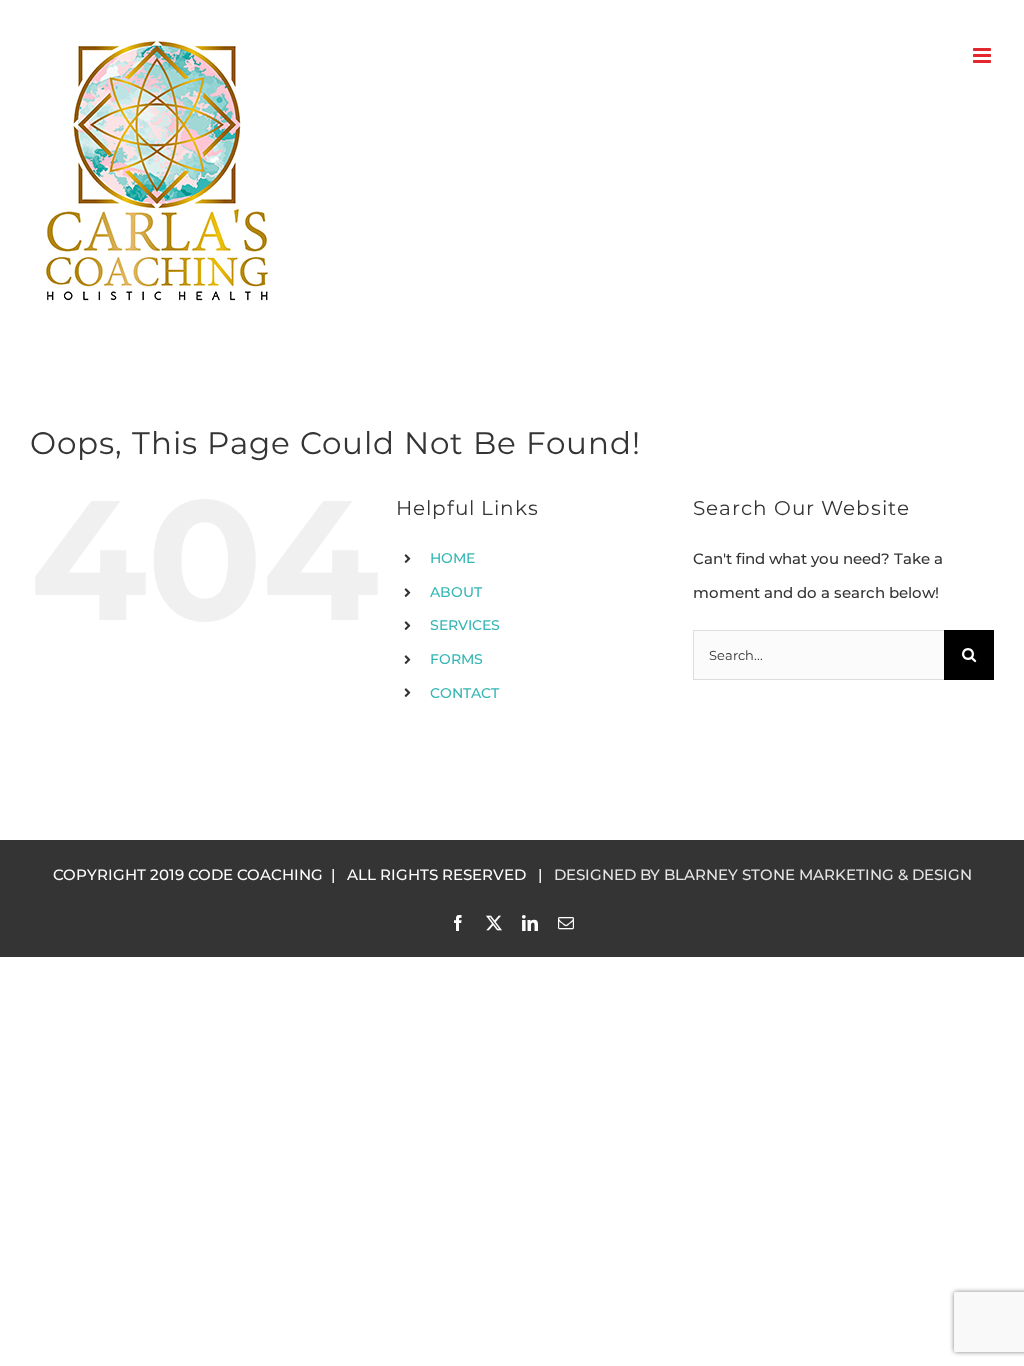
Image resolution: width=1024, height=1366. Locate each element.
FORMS (456, 659)
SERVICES (465, 625)
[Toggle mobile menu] (983, 55)
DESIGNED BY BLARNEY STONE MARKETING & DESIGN (763, 874)
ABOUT (456, 592)
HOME (452, 558)
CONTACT (464, 693)
